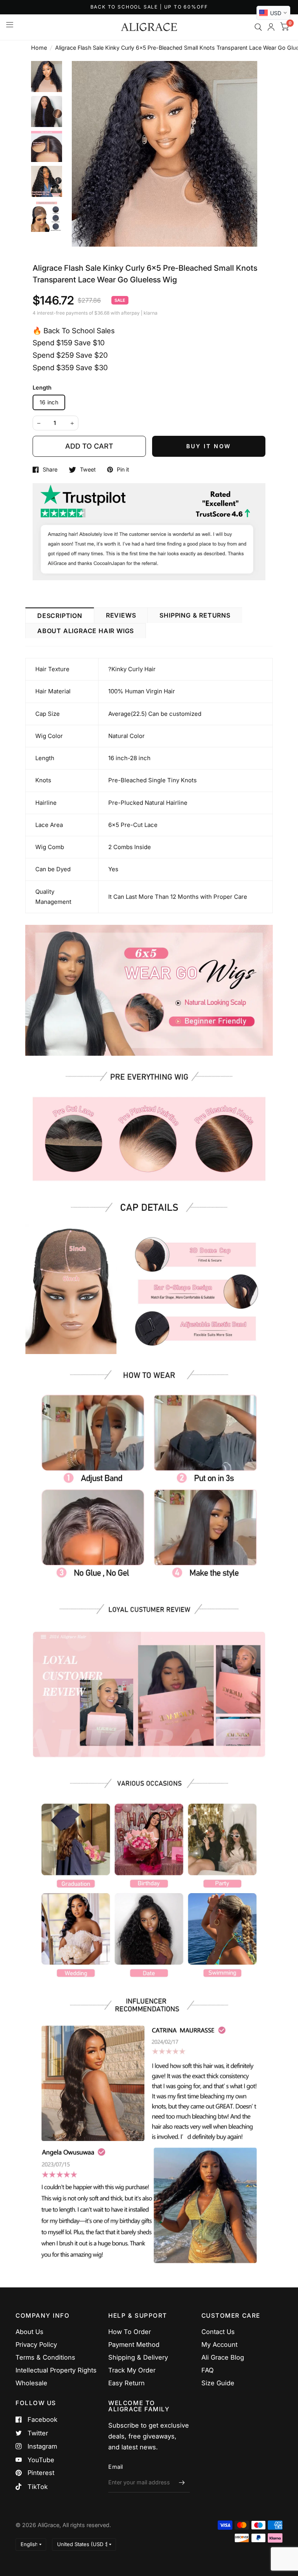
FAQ (208, 2370)
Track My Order (132, 2370)
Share (50, 470)
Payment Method (134, 2345)
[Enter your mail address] (182, 2482)
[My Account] (271, 27)
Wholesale (31, 2383)
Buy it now (209, 446)
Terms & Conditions (45, 2357)
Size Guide (218, 2383)
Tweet (88, 470)
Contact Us (218, 2332)
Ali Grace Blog (223, 2357)
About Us (29, 2332)
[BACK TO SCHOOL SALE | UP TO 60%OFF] (149, 7)
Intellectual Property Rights (56, 2370)
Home (39, 48)
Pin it (123, 470)
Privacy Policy (36, 2345)
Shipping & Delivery (138, 2357)
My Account (219, 2345)
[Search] (258, 27)
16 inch (49, 402)
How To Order (130, 2332)
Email (115, 2467)
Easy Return (126, 2383)
